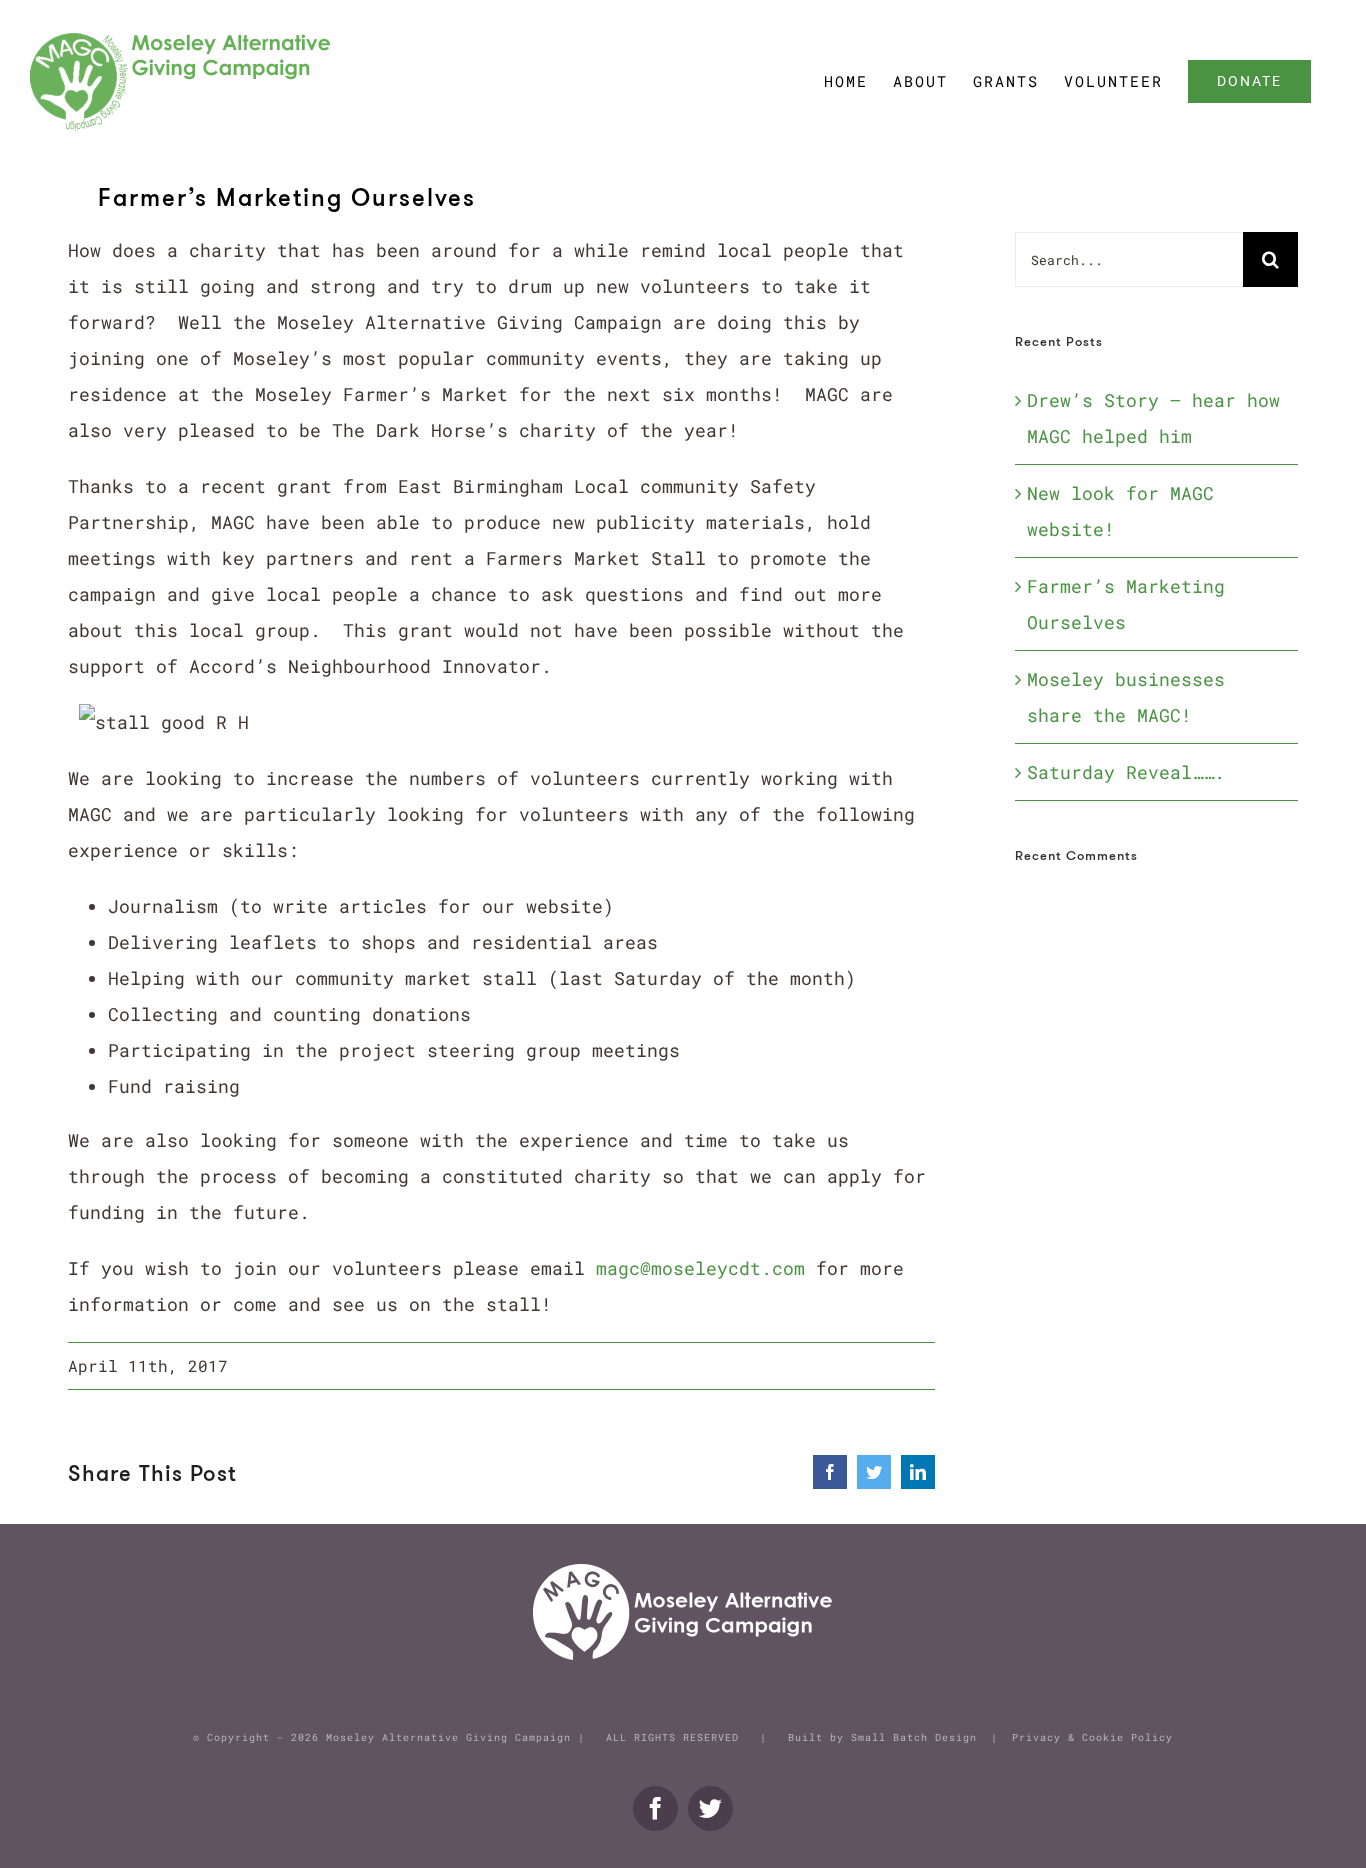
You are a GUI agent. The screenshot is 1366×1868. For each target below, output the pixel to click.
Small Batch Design (914, 1737)
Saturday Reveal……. (1126, 772)
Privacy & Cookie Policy (1092, 1737)
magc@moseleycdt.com (700, 1268)
